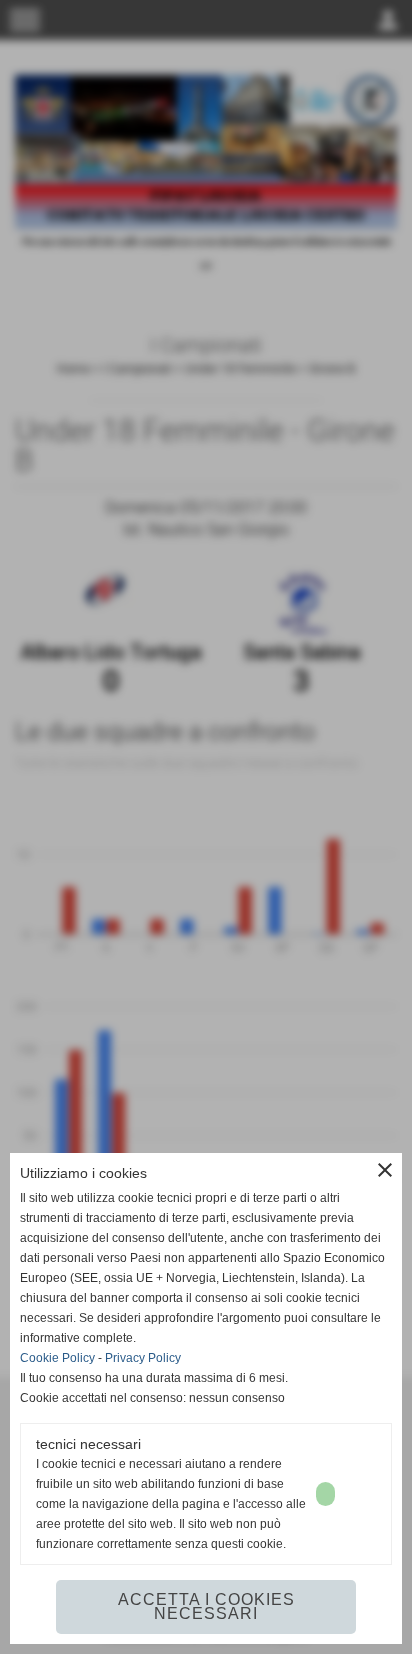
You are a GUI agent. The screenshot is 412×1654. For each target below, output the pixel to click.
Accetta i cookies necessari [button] (206, 1606)
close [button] (385, 1170)
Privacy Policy (143, 1358)
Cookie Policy (57, 1358)
